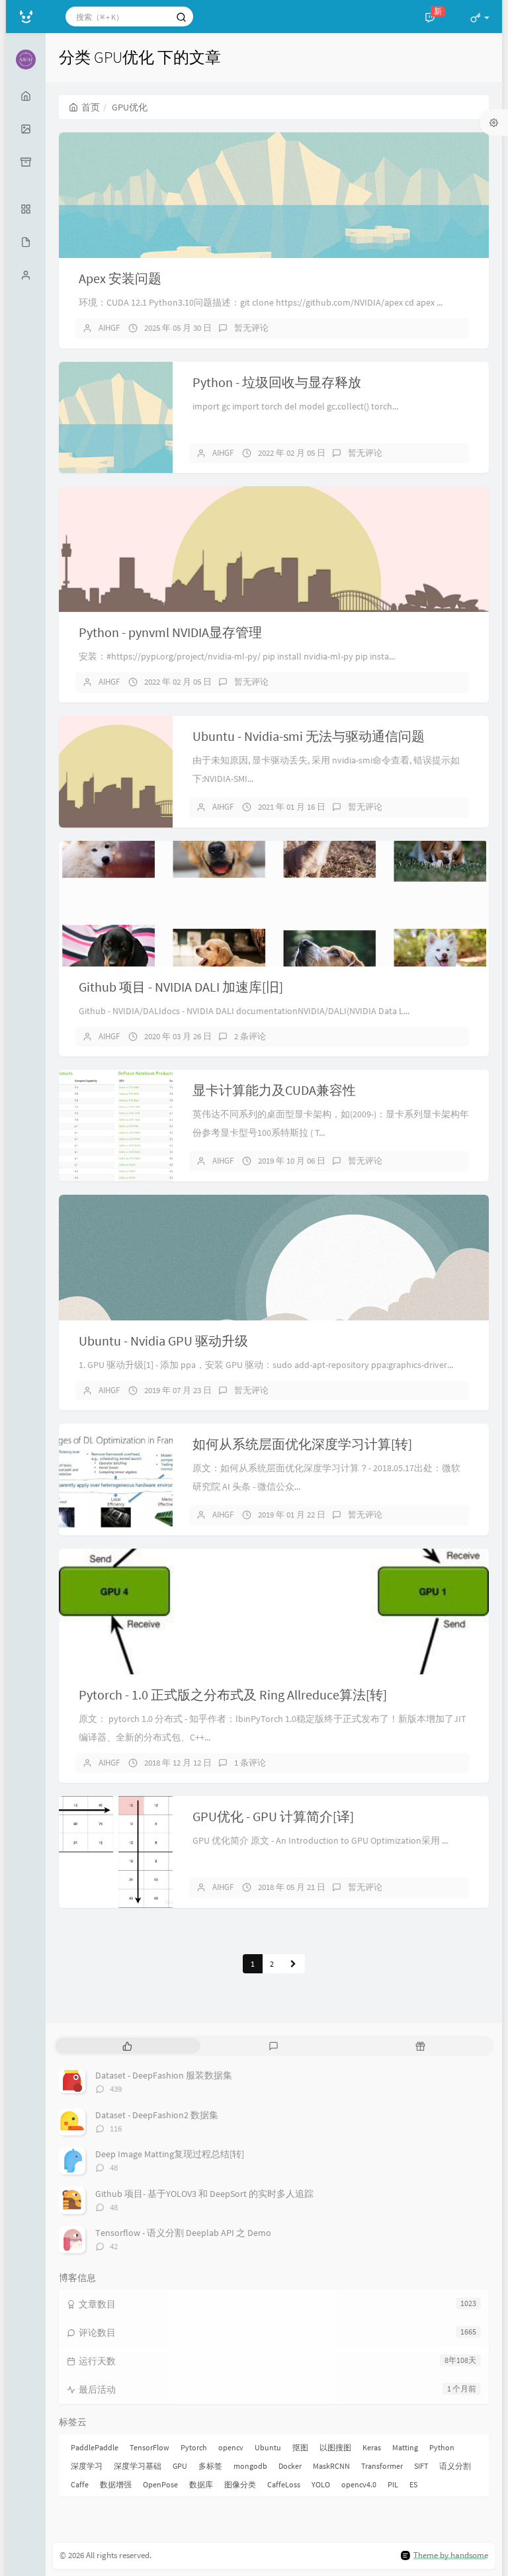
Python (442, 2447)
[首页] (26, 96)
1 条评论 (250, 1763)
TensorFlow (149, 2447)
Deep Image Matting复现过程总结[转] (170, 2154)
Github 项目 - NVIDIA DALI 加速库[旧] (181, 987)
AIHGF (109, 328)
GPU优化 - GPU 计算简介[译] (273, 1816)
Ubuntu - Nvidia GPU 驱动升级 (163, 1341)
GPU (180, 2466)
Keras (372, 2447)
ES (413, 2484)
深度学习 (87, 2466)
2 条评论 (250, 1036)
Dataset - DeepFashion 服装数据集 (164, 2075)
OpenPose (160, 2484)
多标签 (210, 2466)
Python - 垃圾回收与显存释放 (277, 382)
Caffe (80, 2484)
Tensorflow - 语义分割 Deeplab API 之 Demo (183, 2233)
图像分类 (240, 2484)
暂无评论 (251, 328)
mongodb (250, 2466)
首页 (91, 107)
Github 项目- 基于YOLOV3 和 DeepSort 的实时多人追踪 (204, 2194)
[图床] (26, 162)
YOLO (321, 2484)
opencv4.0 (359, 2484)
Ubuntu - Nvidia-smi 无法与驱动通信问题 (309, 736)
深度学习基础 (138, 2466)
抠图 (300, 2447)
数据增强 (116, 2484)
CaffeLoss (284, 2484)
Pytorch (194, 2447)
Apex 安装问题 (120, 278)
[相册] (26, 129)
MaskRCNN (331, 2466)
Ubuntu (268, 2447)
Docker (290, 2466)
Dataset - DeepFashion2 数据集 (157, 2115)
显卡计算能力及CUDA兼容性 (274, 1090)
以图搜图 (335, 2447)
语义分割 (455, 2466)
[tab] (127, 2046)
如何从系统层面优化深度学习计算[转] (302, 1444)
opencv (231, 2447)
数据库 (201, 2484)
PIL (393, 2484)
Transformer (382, 2466)
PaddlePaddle (95, 2447)
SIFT (421, 2466)
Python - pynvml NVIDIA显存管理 (170, 632)
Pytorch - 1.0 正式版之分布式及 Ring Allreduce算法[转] (233, 1695)
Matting (405, 2447)
